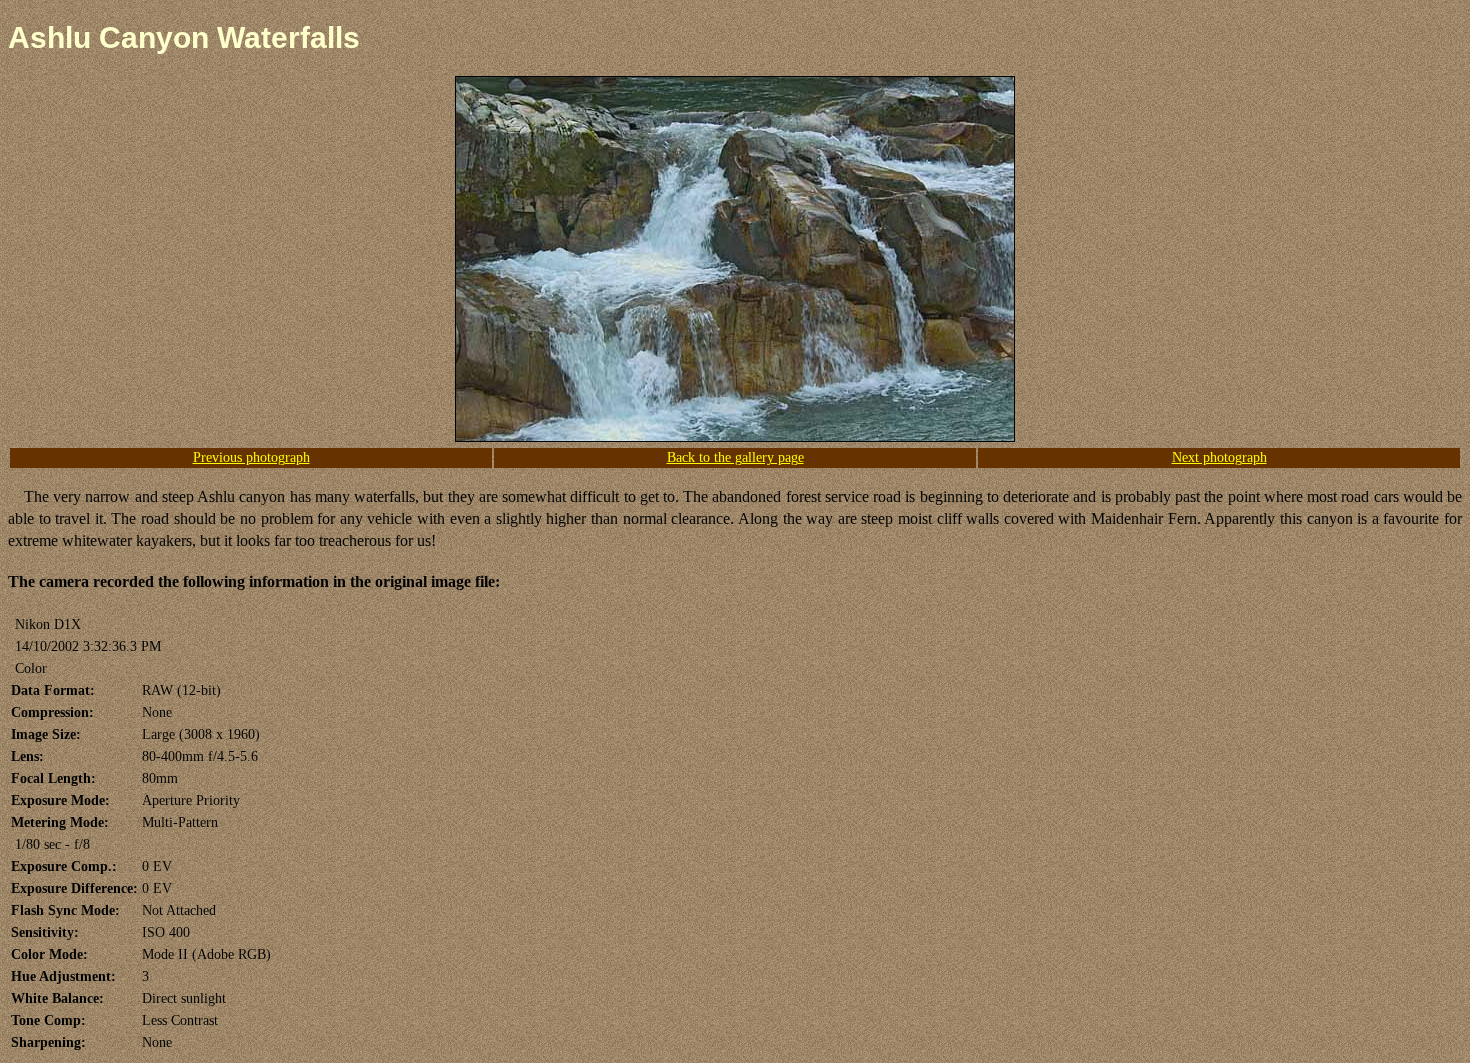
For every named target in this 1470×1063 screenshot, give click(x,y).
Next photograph (1219, 457)
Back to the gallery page (735, 457)
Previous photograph (251, 457)
